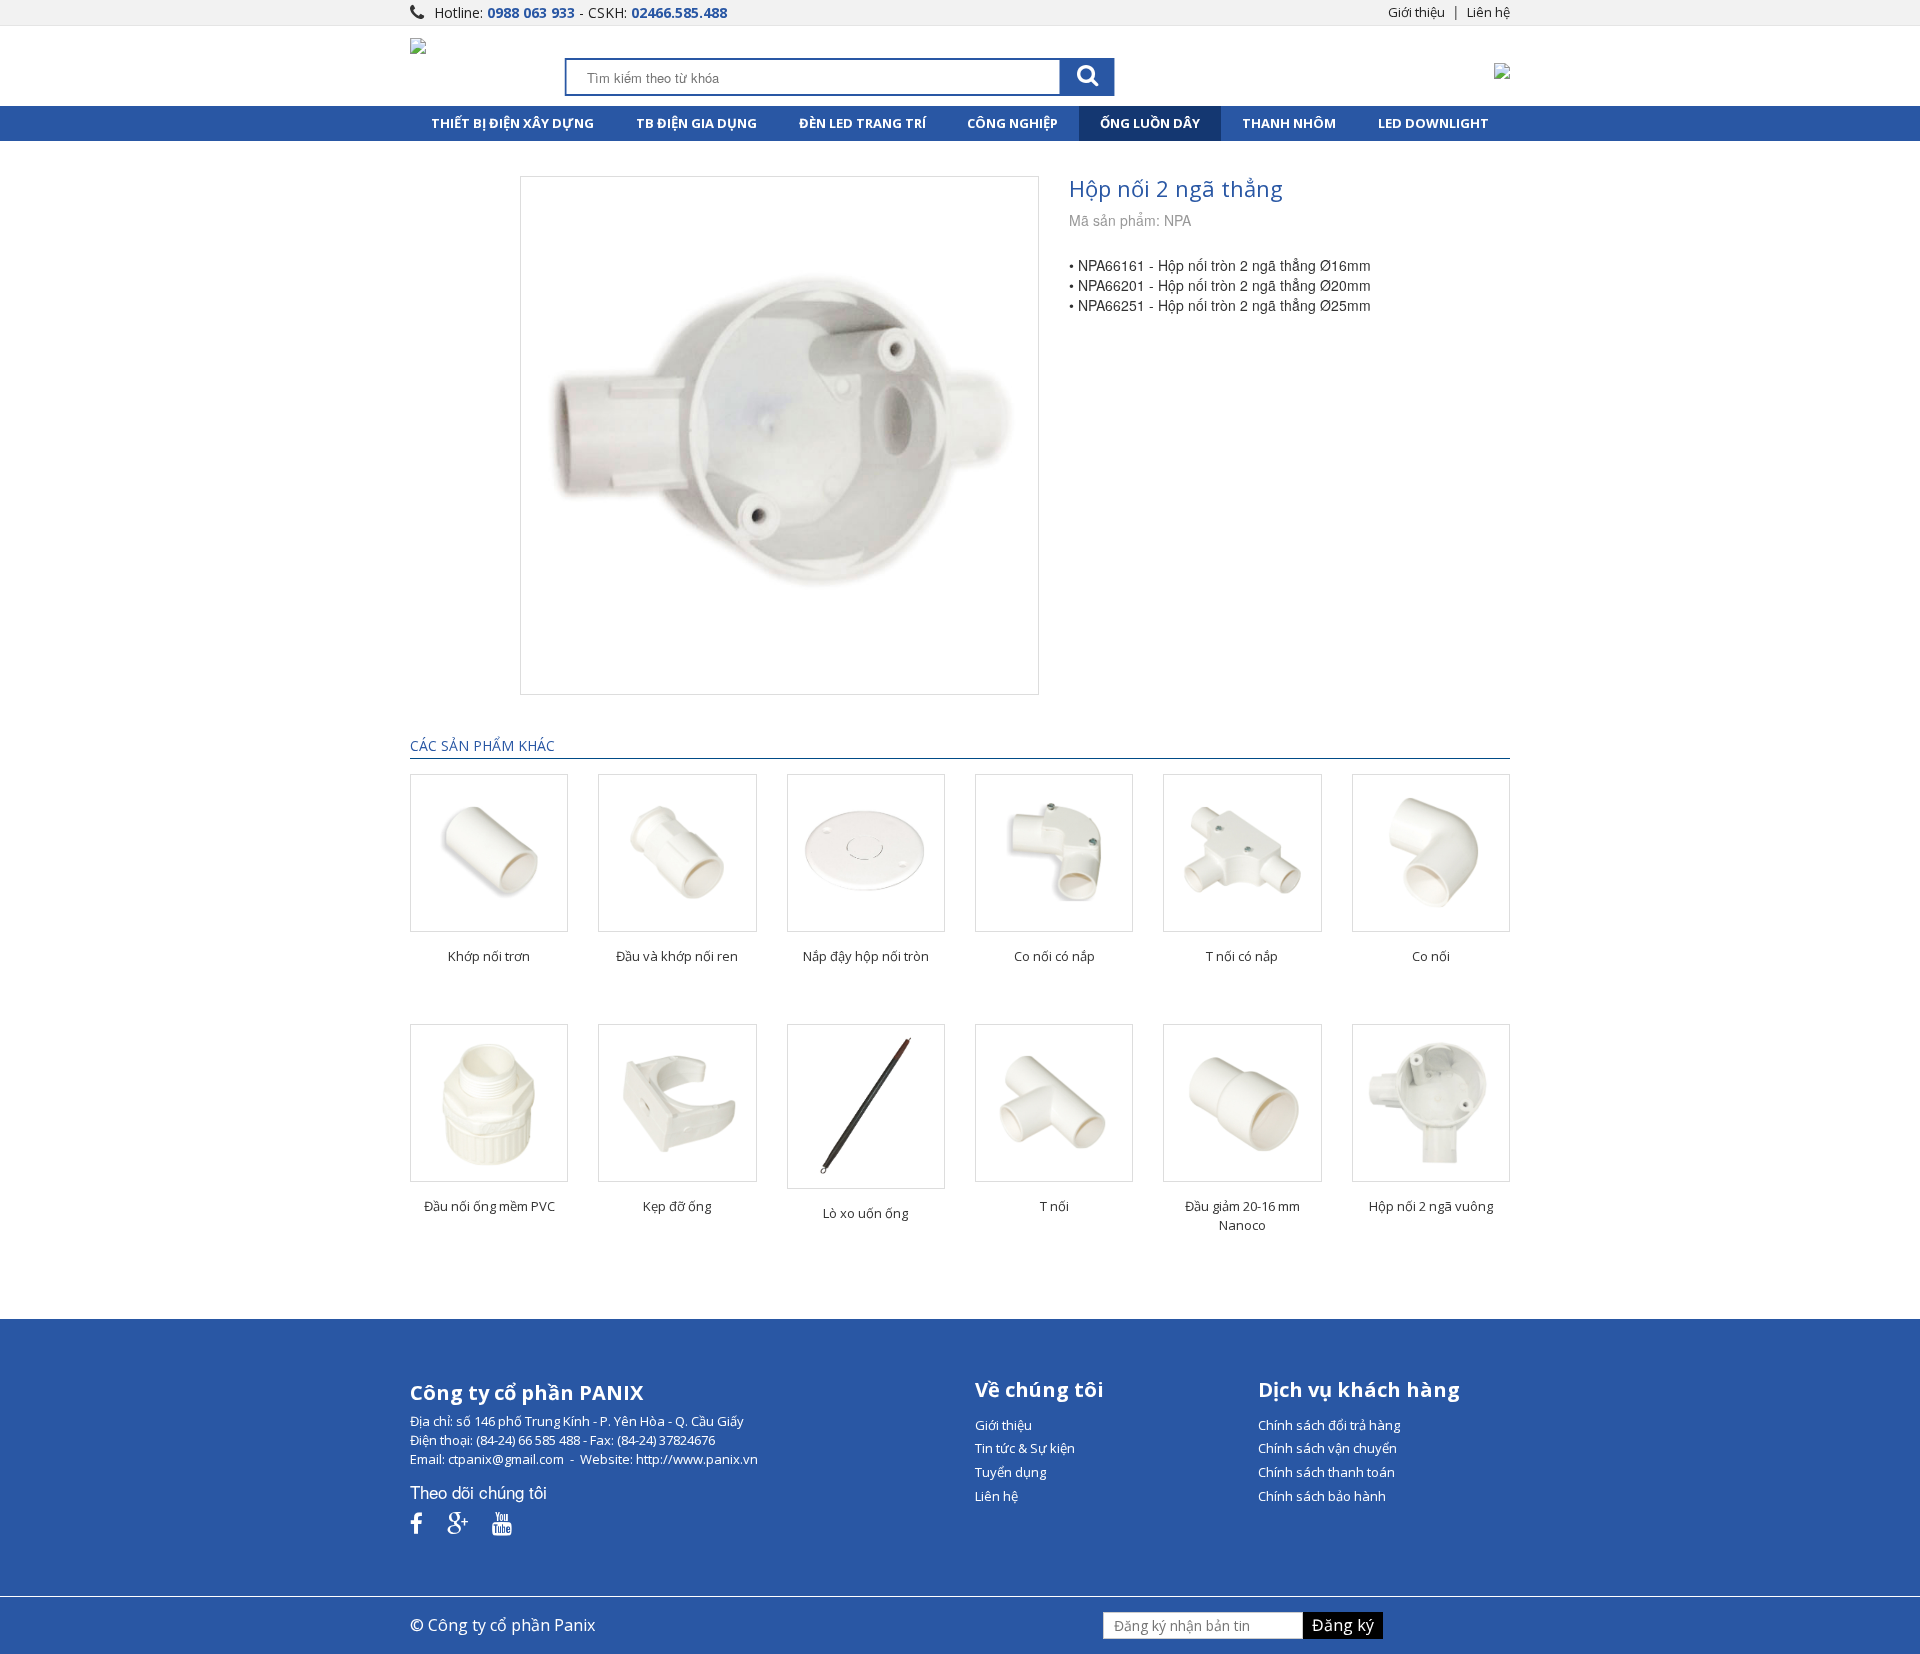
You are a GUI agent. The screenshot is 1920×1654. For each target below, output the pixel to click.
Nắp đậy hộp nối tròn (866, 956)
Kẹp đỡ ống (677, 1206)
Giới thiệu (1416, 12)
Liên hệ (1488, 12)
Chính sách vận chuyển (1327, 1448)
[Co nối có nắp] (1054, 853)
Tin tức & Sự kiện (1025, 1448)
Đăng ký (1343, 1625)
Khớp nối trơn (489, 956)
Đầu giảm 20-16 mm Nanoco (1242, 1215)
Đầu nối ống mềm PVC (489, 1206)
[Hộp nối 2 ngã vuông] (1431, 1103)
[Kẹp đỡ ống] (677, 1103)
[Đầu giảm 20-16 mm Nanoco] (1242, 1103)
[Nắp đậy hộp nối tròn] (866, 853)
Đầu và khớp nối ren (677, 956)
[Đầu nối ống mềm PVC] (489, 1103)
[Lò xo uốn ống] (866, 1106)
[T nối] (1054, 1103)
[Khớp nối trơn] (489, 853)
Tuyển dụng (1010, 1472)
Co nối (1431, 956)
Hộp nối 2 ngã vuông (1431, 1206)
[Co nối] (1431, 853)
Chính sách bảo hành (1322, 1496)
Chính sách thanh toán (1326, 1472)
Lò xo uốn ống (865, 1213)
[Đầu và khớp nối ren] (677, 853)
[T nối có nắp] (1242, 853)
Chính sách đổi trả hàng (1329, 1425)
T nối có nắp (1242, 956)
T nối (1054, 1206)
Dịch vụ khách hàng (1359, 1389)
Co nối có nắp (1054, 956)
